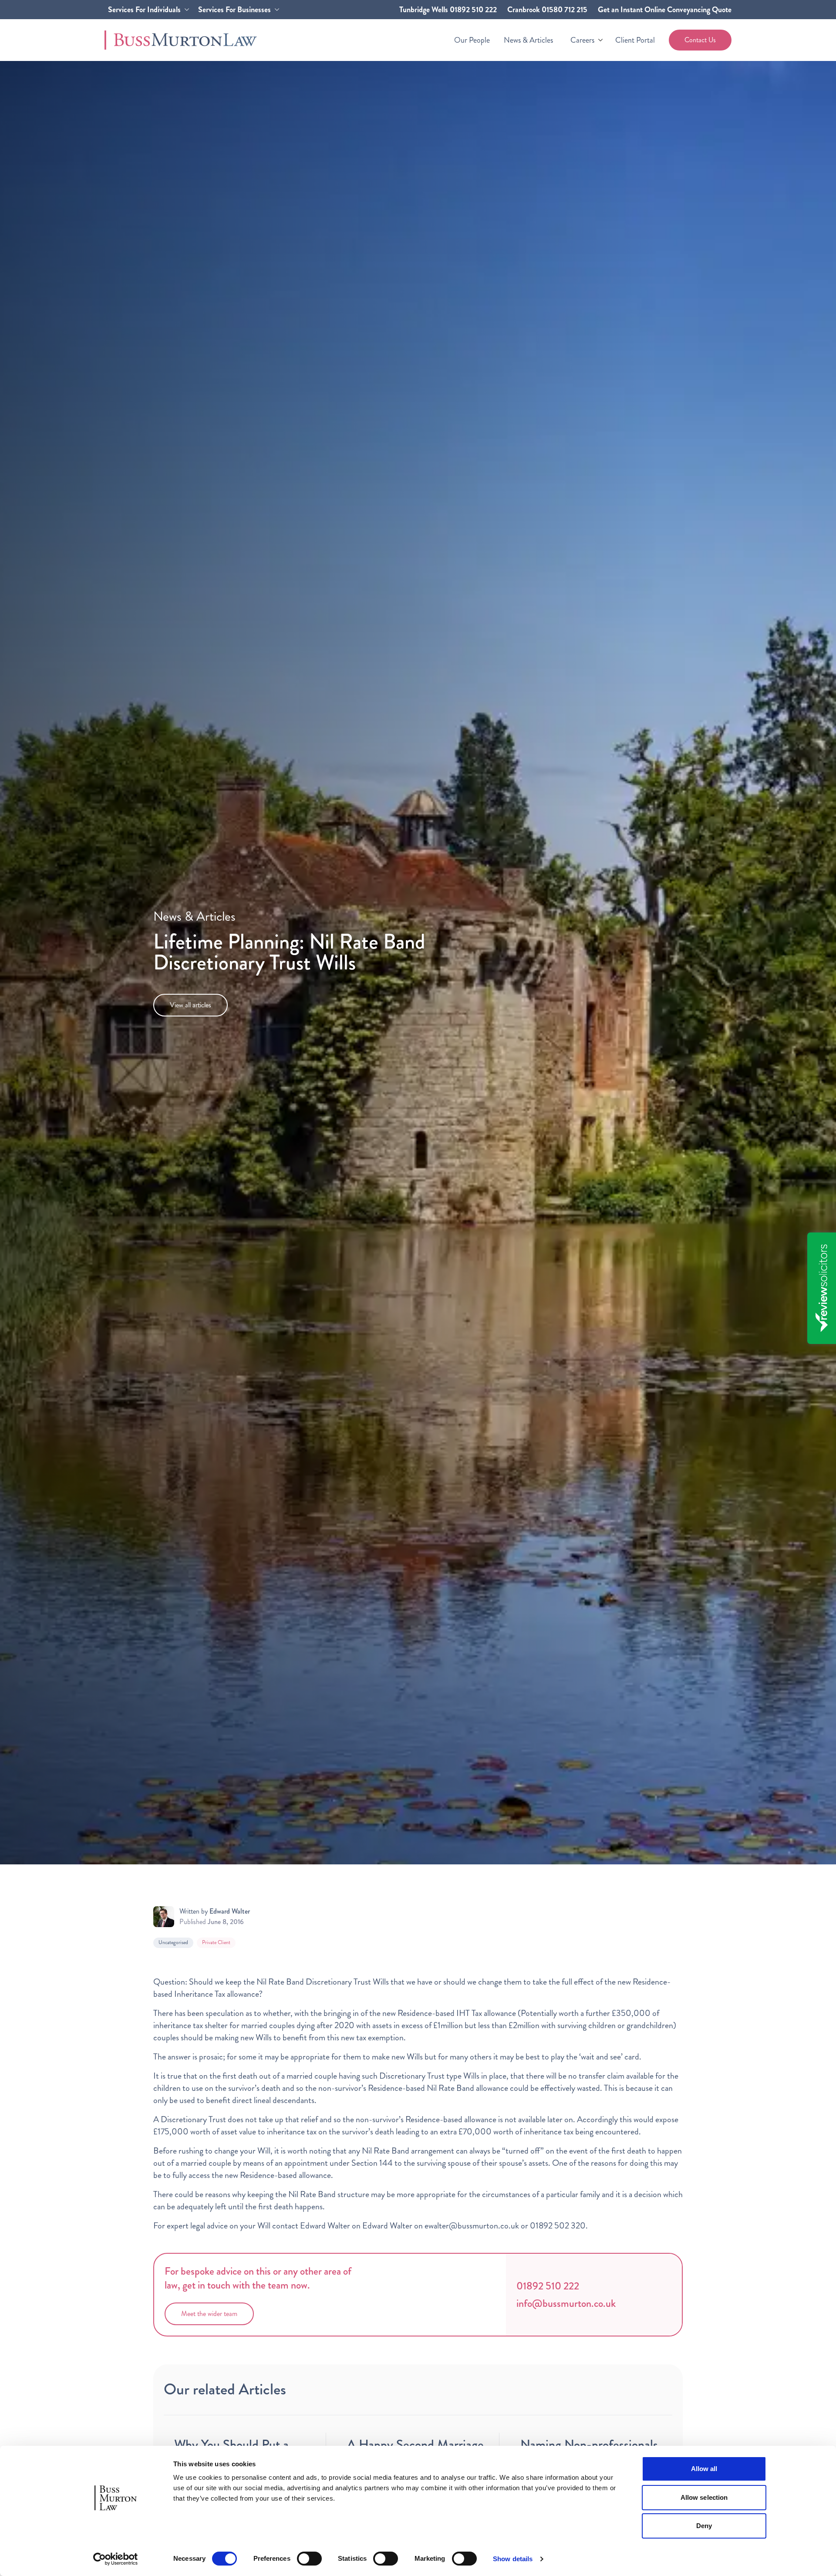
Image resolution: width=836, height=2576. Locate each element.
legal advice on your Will (230, 2226)
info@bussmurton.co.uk (566, 2303)
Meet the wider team (209, 2314)
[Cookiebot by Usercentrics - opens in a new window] (116, 2559)
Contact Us (700, 40)
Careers (582, 40)
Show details (513, 2559)
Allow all (704, 2469)
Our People (472, 40)
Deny (704, 2526)
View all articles (190, 1005)
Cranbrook (547, 10)
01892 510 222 (548, 2286)
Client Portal (635, 40)
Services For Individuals (144, 10)
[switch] (309, 2559)
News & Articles (528, 40)
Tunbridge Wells (448, 10)
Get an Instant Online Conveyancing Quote (665, 10)
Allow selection (704, 2497)
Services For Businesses (234, 10)
